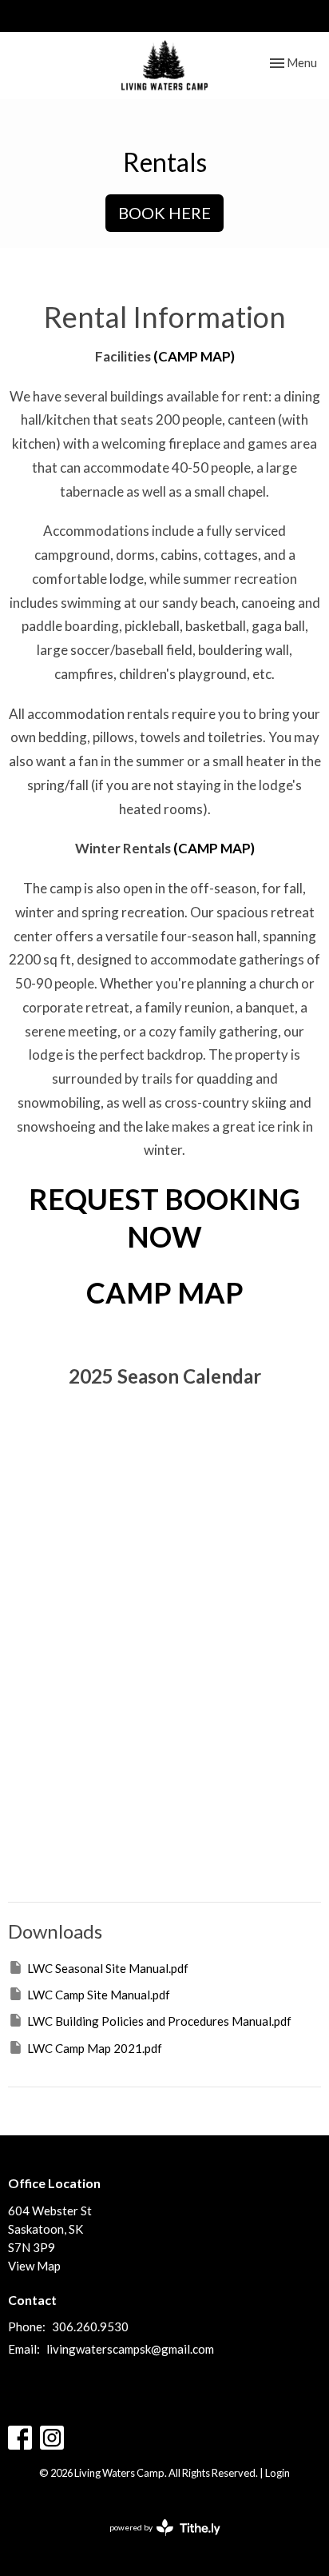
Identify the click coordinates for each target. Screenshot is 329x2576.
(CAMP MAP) (194, 356)
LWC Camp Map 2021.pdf (95, 2048)
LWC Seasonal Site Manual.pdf (108, 1968)
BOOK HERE (164, 213)
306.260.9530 (239, 15)
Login (277, 2473)
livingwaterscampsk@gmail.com (130, 2349)
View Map (34, 2266)
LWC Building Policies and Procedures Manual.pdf (159, 2021)
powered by (157, 2541)
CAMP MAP (165, 1292)
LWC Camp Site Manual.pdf (99, 1995)
